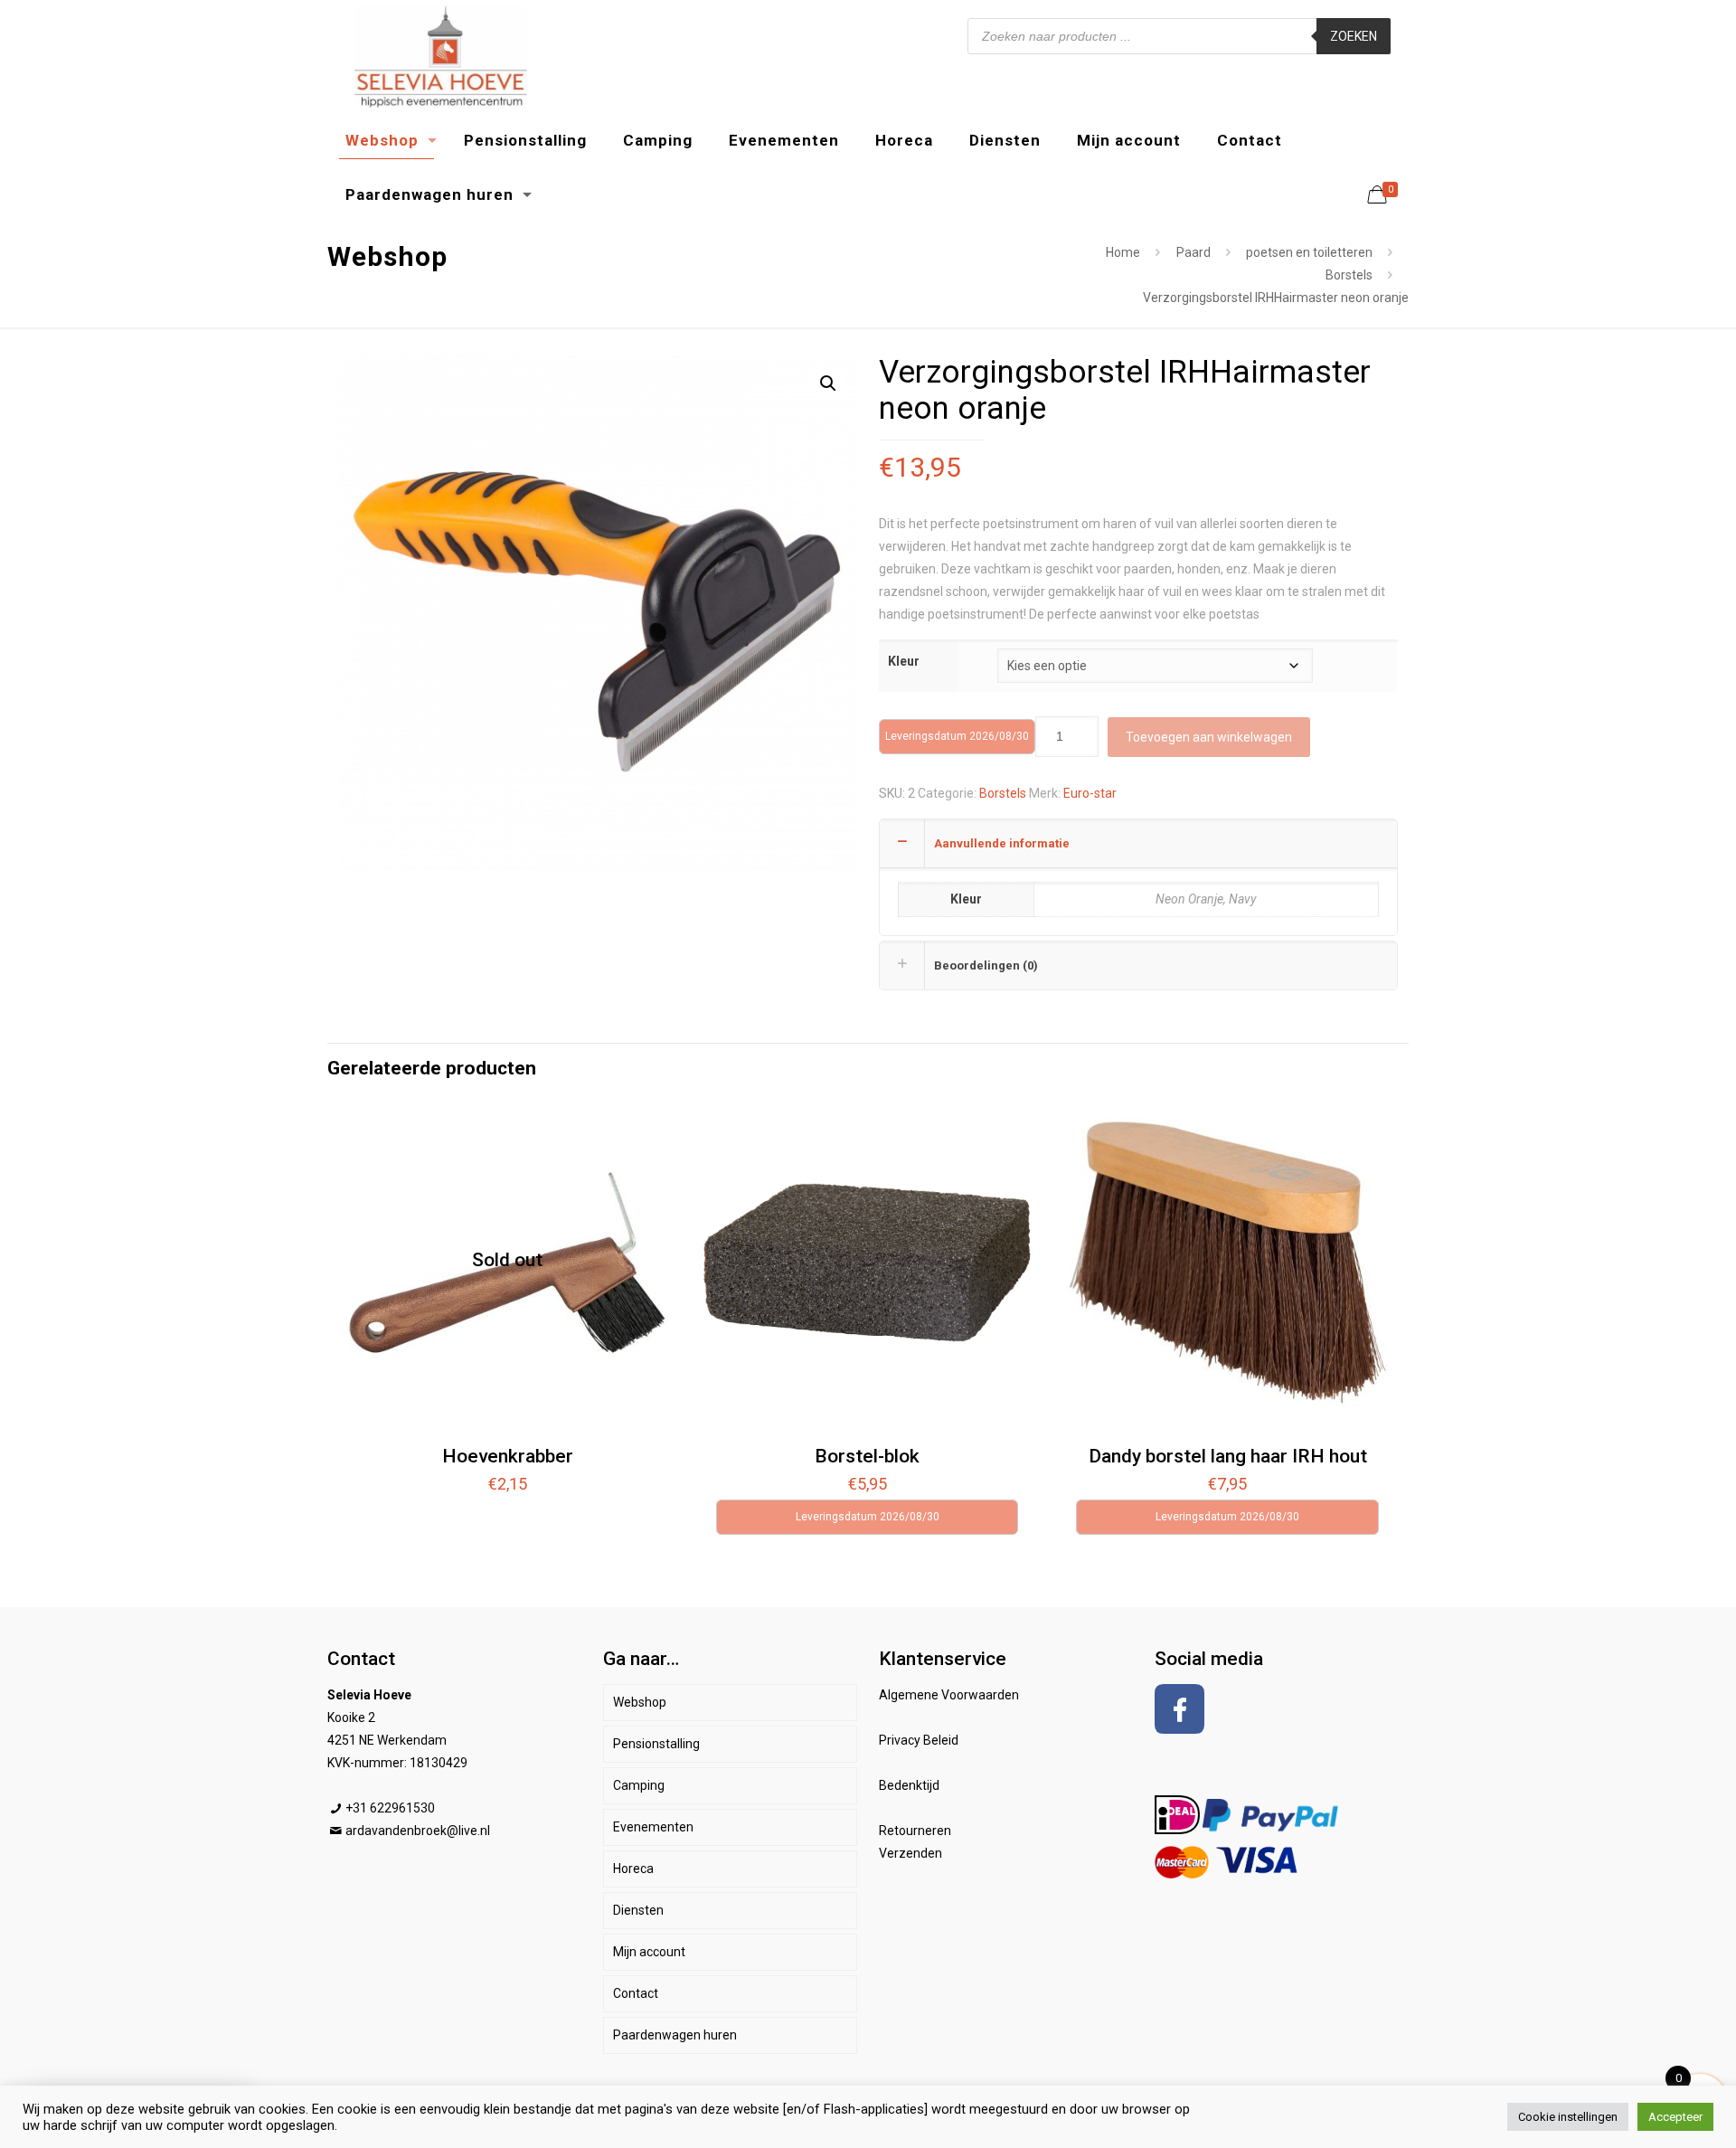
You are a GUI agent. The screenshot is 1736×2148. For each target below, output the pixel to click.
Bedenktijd (909, 1785)
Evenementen (653, 1827)
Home (1123, 252)
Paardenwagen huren (675, 2035)
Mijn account (649, 1952)
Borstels (1349, 275)
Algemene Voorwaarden (949, 1695)
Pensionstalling (656, 1744)
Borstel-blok (867, 1456)
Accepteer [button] (1675, 2117)
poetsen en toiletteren (1309, 252)
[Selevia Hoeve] (440, 57)
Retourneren (915, 1831)
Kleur (904, 661)
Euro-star (1090, 793)
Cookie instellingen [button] (1568, 2117)
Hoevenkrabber (508, 1456)
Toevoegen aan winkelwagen (1209, 737)
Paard (1193, 252)
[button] (828, 383)
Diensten (638, 1910)
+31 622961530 (390, 1808)
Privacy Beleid (919, 1740)
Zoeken (1354, 36)
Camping (639, 1785)
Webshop (640, 1702)
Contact (636, 1993)
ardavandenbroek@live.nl (418, 1831)
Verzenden (910, 1853)
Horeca (633, 1869)
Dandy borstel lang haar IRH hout (1228, 1456)
